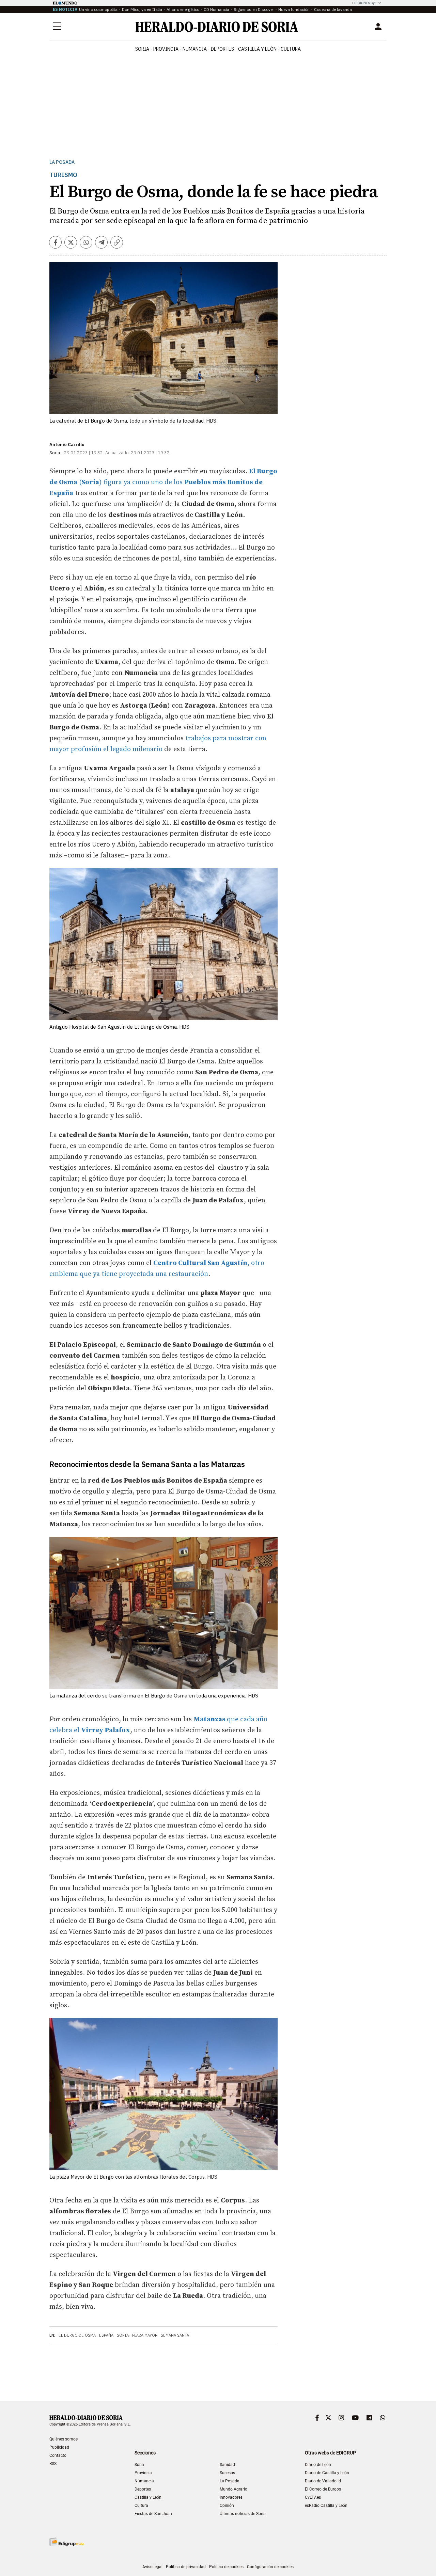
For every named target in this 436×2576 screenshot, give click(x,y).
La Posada (62, 162)
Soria (123, 2335)
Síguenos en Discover (254, 9)
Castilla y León (148, 2497)
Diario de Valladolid (323, 2481)
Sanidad (227, 2465)
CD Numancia (216, 9)
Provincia (143, 2473)
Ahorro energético (183, 9)
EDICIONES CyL (364, 3)
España (106, 2335)
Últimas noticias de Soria (243, 2514)
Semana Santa (175, 2335)
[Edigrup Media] (66, 2542)
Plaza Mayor (145, 2335)
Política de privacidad (186, 2567)
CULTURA (291, 49)
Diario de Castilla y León (327, 2473)
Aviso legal (152, 2567)
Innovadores (231, 2497)
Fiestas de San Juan (153, 2514)
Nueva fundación (294, 9)
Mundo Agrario (233, 2489)
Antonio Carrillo (67, 445)
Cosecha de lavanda (333, 9)
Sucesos (227, 2473)
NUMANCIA (195, 49)
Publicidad (59, 2447)
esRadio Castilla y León (326, 2506)
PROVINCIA (166, 49)
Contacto (58, 2455)
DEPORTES (222, 49)
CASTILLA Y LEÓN (257, 49)
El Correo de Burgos (323, 2489)
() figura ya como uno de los (163, 482)
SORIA (142, 49)
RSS (53, 2464)
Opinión (227, 2506)
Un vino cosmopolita (98, 9)
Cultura (141, 2506)
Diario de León (318, 2465)
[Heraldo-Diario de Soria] (217, 27)
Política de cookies (226, 2567)
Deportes (143, 2489)
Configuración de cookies (270, 2567)
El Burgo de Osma (77, 2335)
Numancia (144, 2481)
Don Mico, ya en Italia (142, 9)
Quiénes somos (64, 2439)
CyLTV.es (313, 2497)
